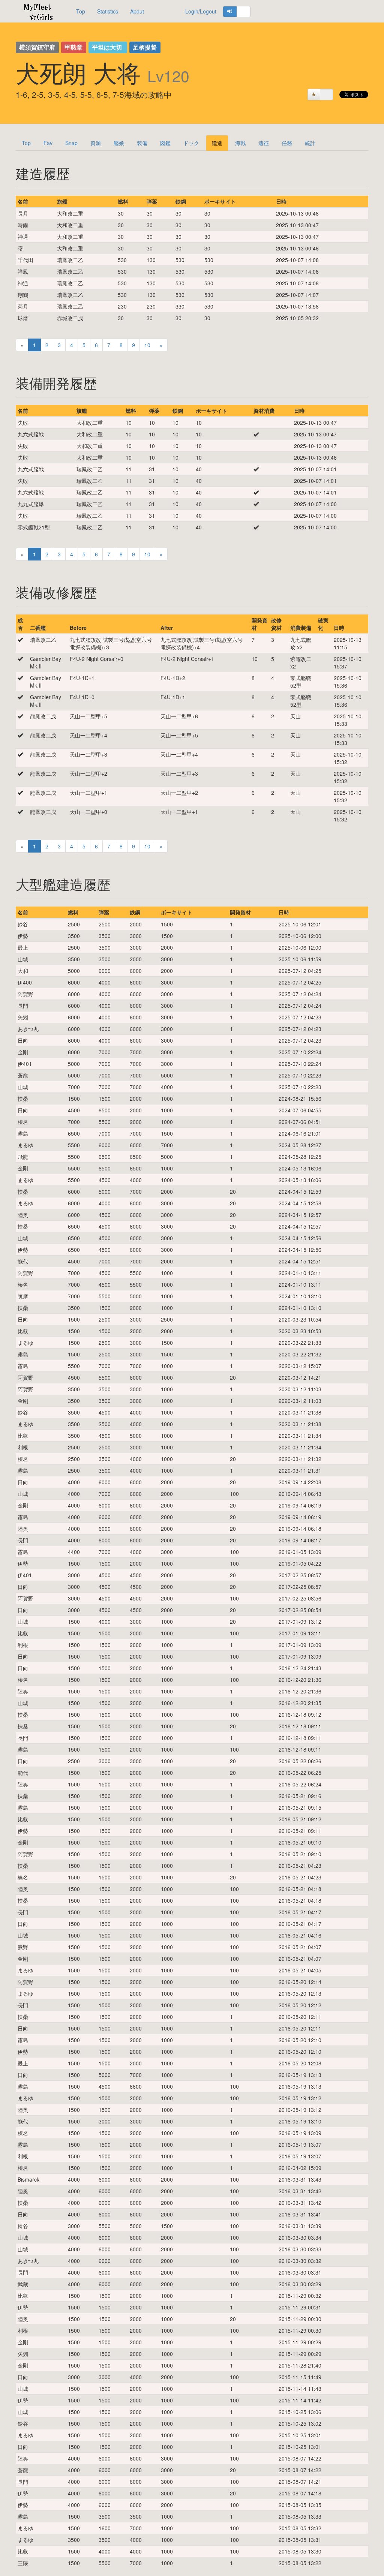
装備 (142, 143)
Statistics (108, 11)
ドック (191, 143)
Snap (71, 143)
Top (81, 11)
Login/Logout (201, 11)
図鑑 (165, 143)
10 (147, 345)
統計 (310, 143)
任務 (287, 143)
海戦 (240, 143)
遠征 (264, 143)
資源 (96, 143)
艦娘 (119, 143)
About (137, 11)
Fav (48, 143)
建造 (217, 143)
